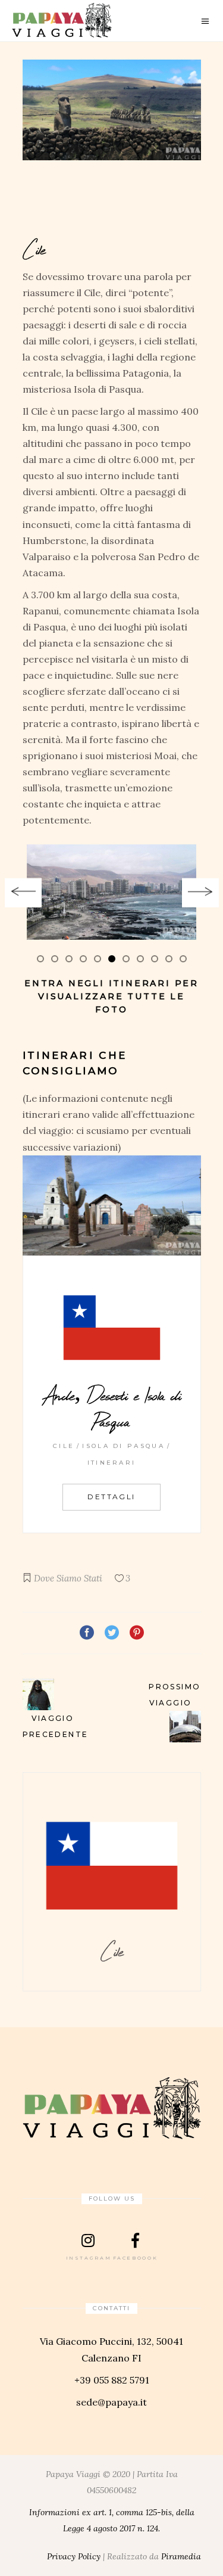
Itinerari (112, 1463)
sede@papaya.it (111, 2402)
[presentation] (23, 893)
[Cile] (112, 110)
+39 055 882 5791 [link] (112, 2380)
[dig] (112, 892)
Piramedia (181, 2556)
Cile (64, 1446)
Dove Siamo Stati (68, 1578)
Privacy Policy (74, 2556)
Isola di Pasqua (123, 1446)
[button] (40, 958)
